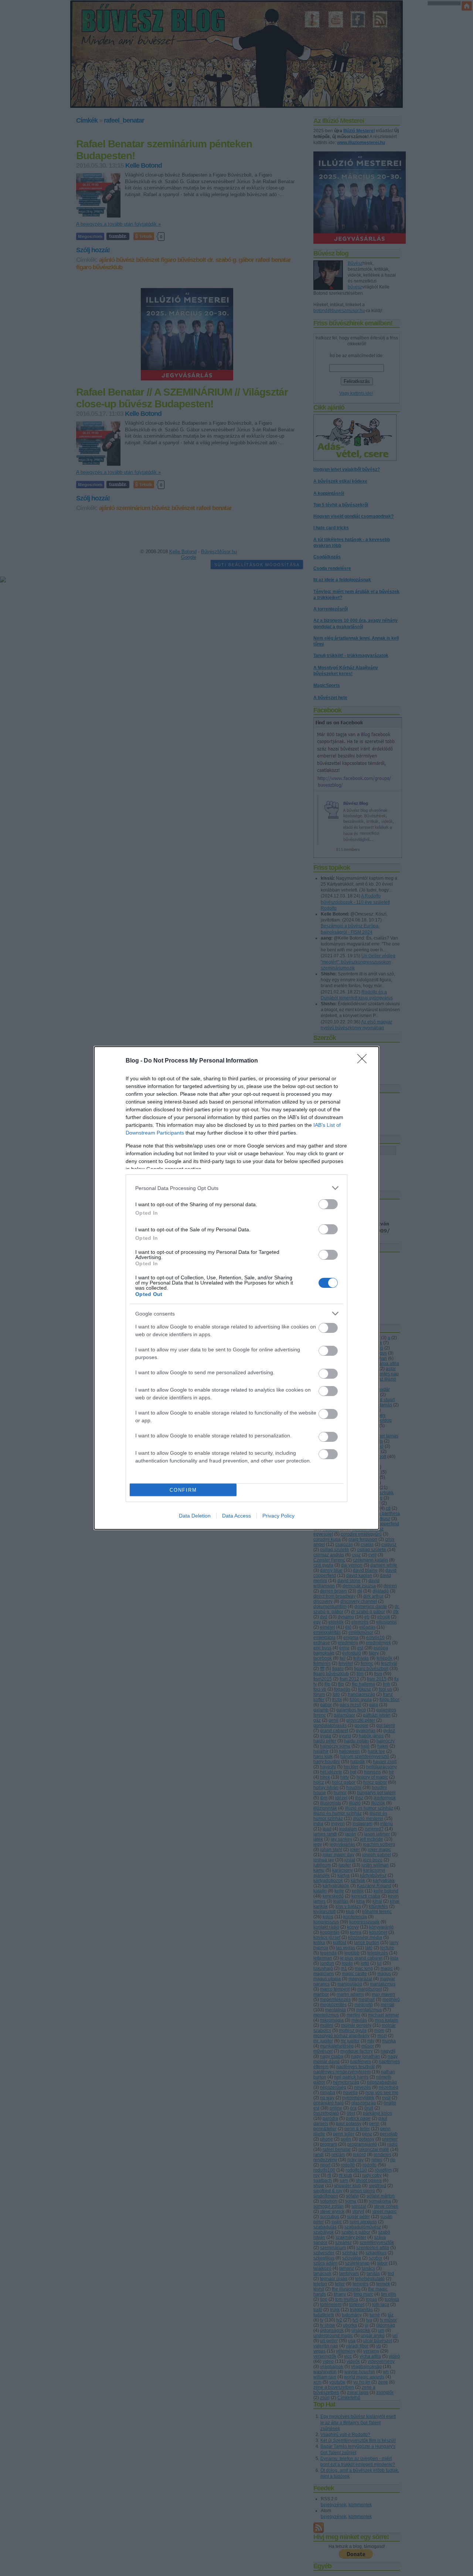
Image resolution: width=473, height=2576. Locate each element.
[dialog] (236, 1288)
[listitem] (236, 1188)
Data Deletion (195, 1516)
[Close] (364, 1061)
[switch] (328, 1204)
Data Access (236, 1516)
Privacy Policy (278, 1516)
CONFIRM (183, 1490)
